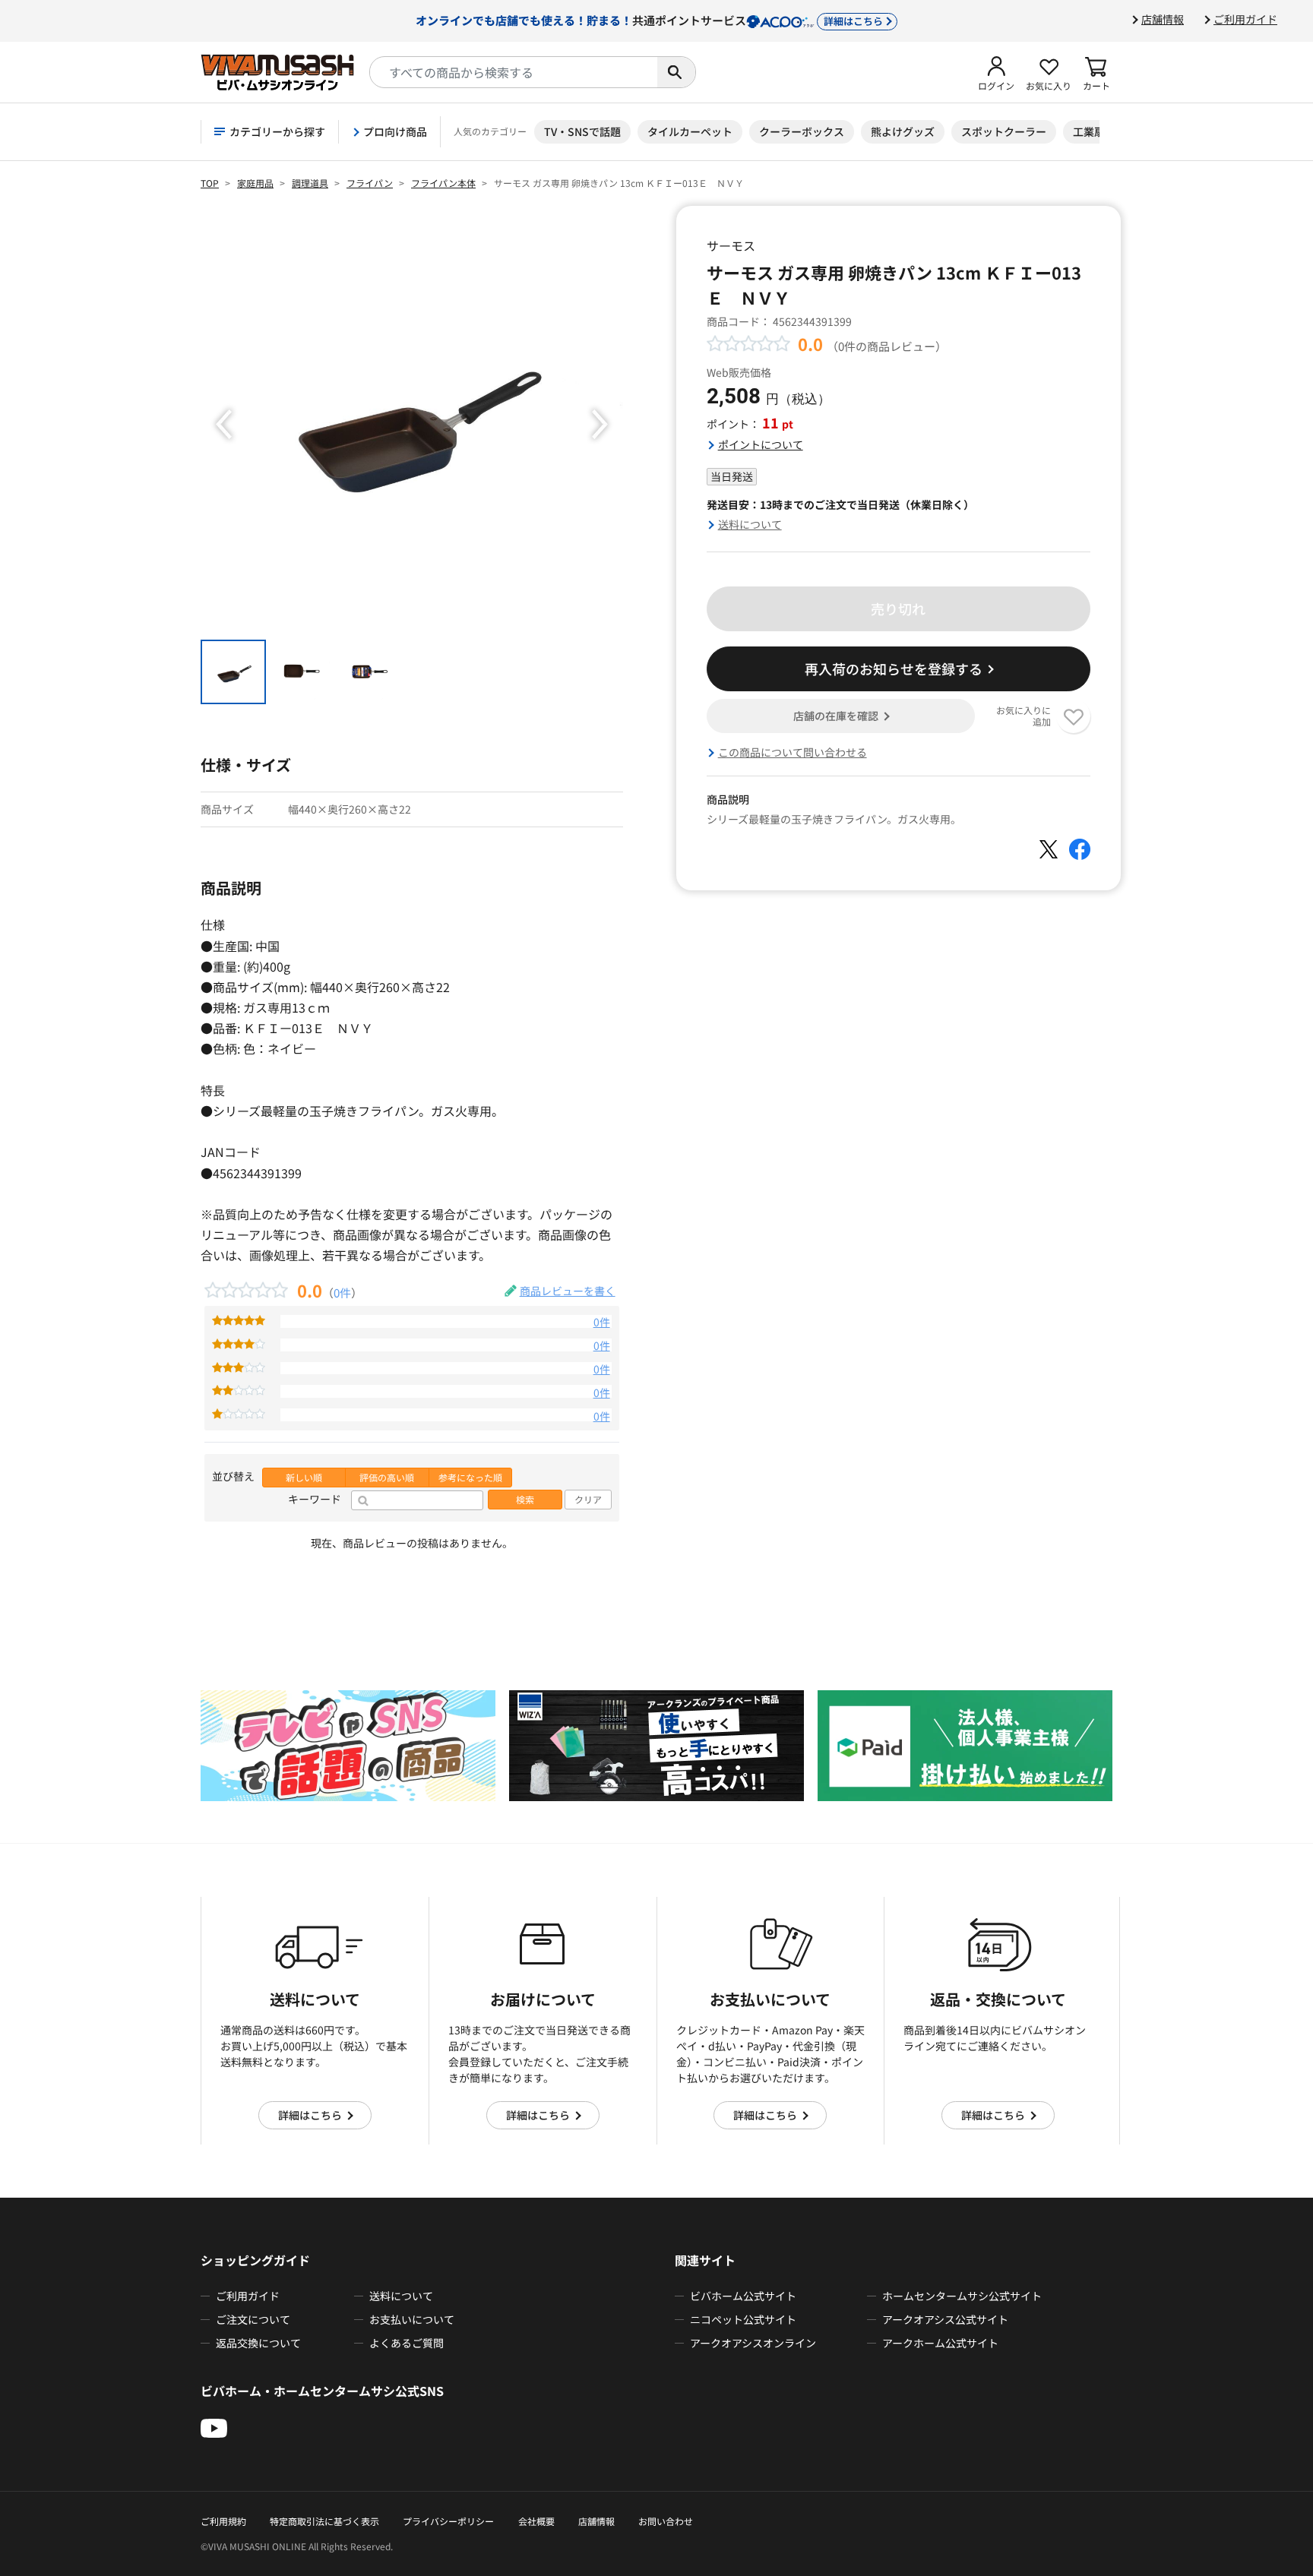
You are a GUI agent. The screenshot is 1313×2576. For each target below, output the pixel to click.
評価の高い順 (387, 1478)
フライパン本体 (443, 183)
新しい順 (304, 1478)
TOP (210, 183)
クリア (588, 1500)
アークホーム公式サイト (940, 2343)
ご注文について (253, 2319)
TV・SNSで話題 (582, 131)
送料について (750, 524)
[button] (996, 72)
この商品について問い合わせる (793, 752)
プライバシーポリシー (448, 2521)
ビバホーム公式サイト (743, 2296)
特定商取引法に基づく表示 (324, 2521)
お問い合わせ (666, 2521)
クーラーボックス (802, 131)
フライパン (370, 183)
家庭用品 (255, 183)
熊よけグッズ (903, 131)
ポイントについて (761, 444)
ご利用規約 (223, 2521)
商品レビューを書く (568, 1291)
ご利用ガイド (1245, 19)
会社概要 (536, 2521)
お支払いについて (412, 2319)
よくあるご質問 (407, 2343)
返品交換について (258, 2343)
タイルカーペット (690, 131)
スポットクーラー (1004, 131)
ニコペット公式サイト (743, 2319)
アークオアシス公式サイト (945, 2319)
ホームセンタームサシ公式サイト (962, 2296)
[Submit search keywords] (676, 72)
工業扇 (1089, 131)
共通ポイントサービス (649, 20)
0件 (342, 1292)
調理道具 (310, 183)
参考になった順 (470, 1478)
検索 (525, 1500)
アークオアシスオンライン (753, 2343)
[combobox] (514, 72)
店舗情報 (1163, 19)
